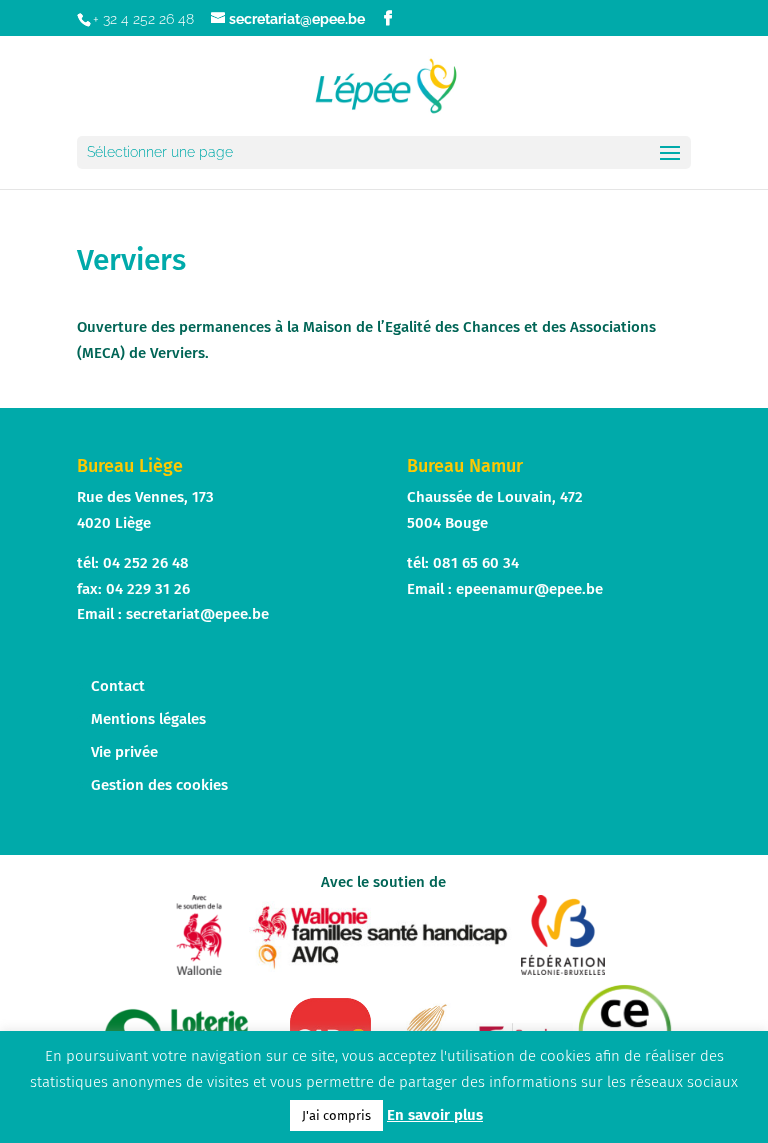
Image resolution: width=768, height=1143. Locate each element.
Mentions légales (148, 719)
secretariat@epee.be (197, 614)
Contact (118, 686)
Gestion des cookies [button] (159, 785)
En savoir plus (435, 1115)
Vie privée (124, 752)
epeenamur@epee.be (529, 589)
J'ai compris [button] (336, 1115)
